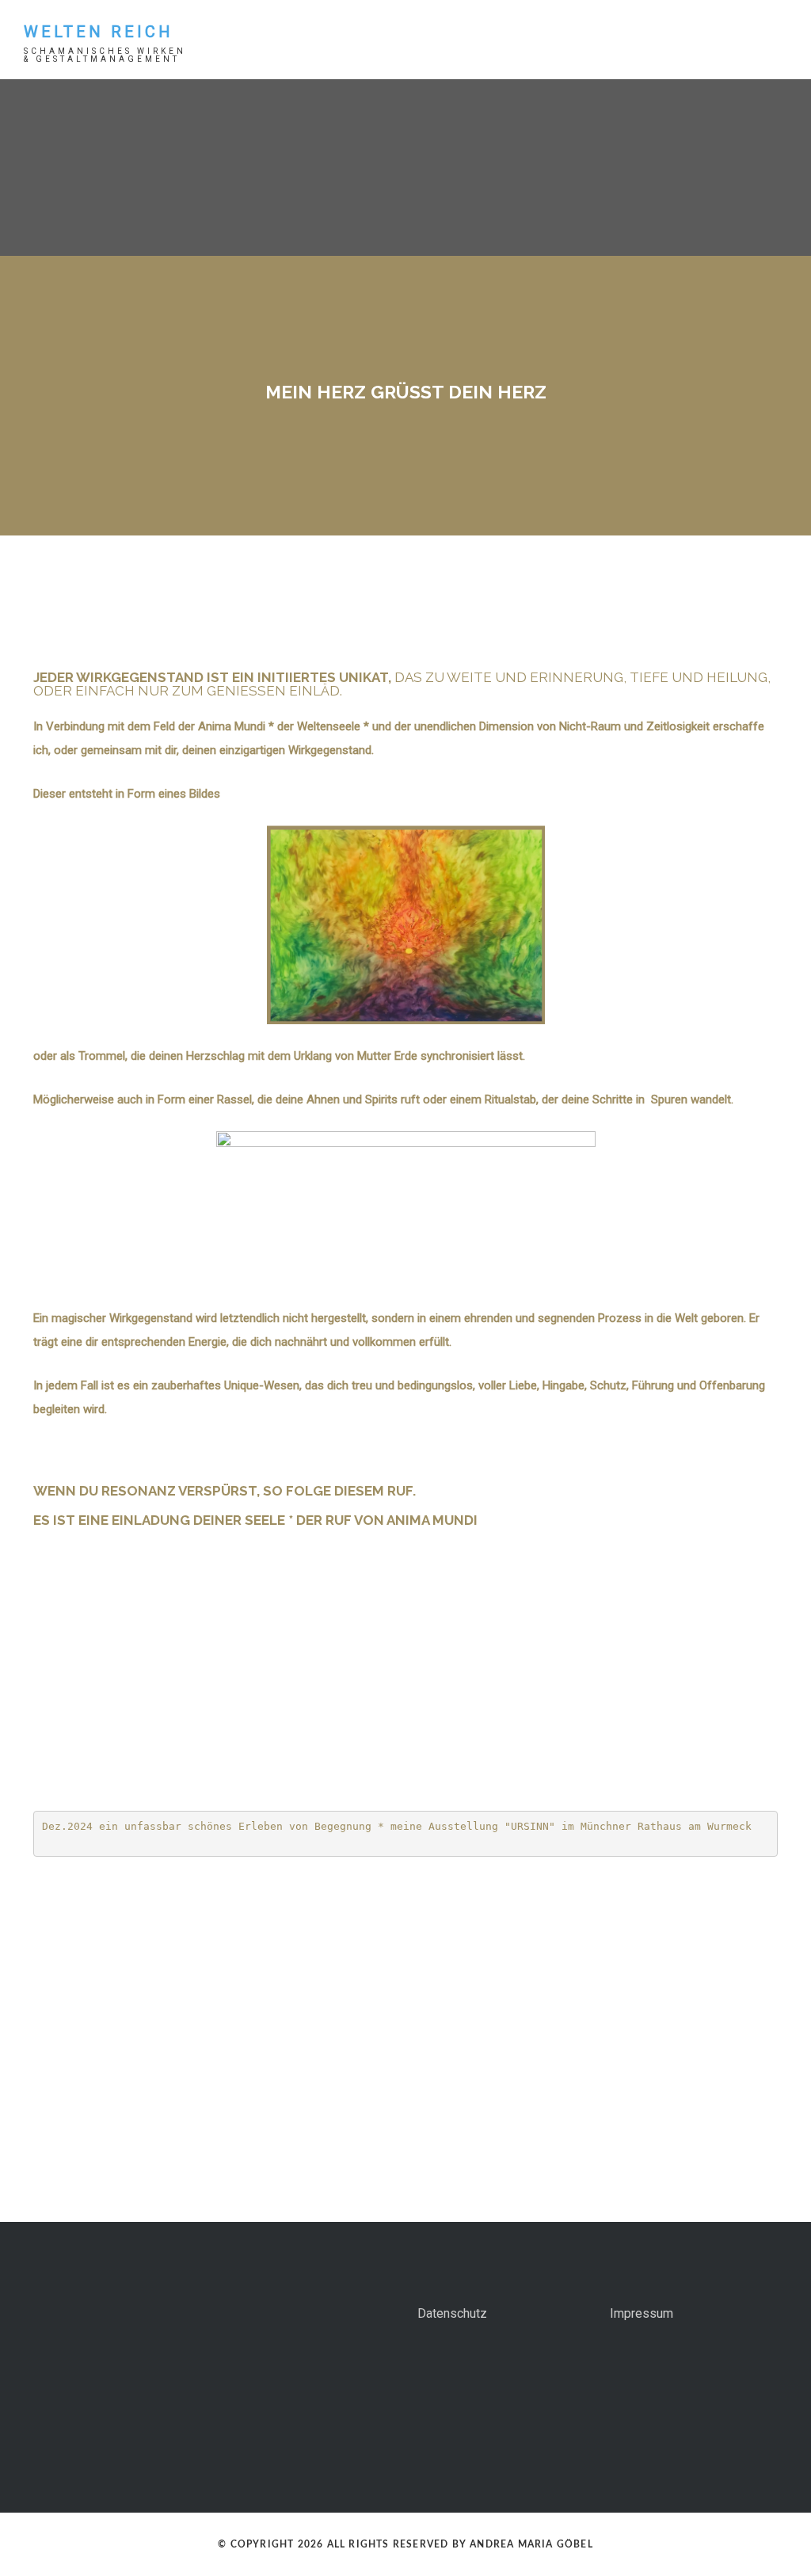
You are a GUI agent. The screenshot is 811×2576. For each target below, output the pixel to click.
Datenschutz (452, 2313)
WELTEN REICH (99, 32)
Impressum (642, 2313)
